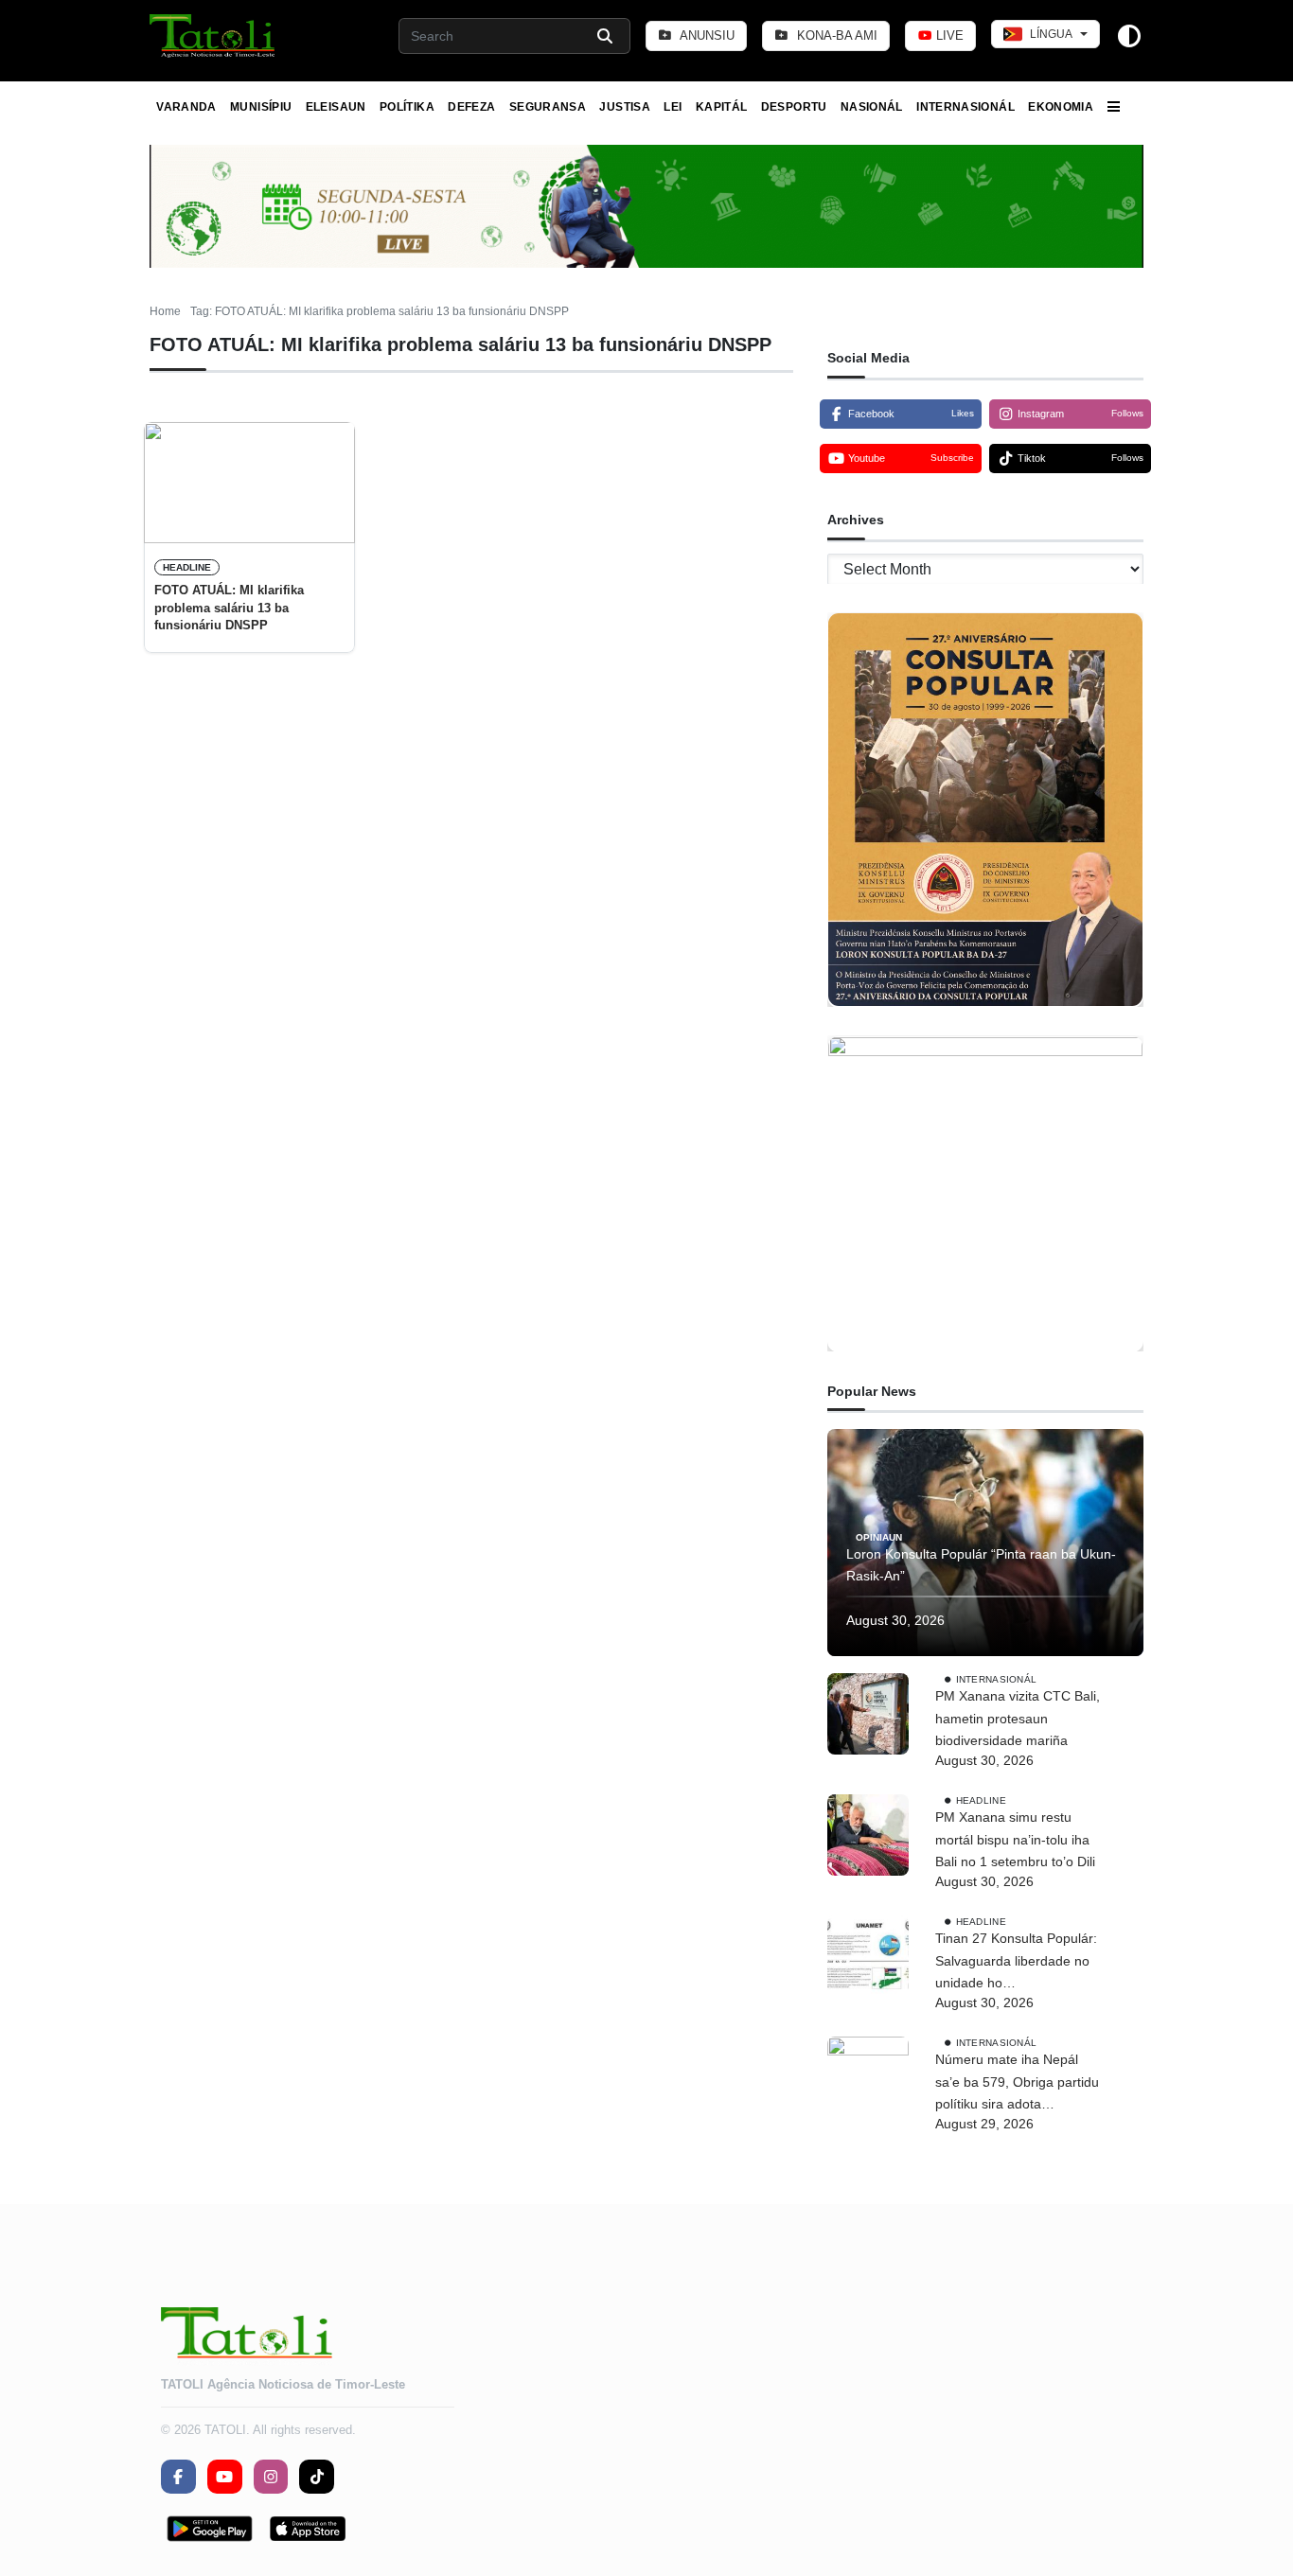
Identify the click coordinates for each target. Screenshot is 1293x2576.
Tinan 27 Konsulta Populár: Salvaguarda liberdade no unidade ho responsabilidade (1016, 1963)
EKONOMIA (1061, 107)
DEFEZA (471, 107)
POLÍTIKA (407, 107)
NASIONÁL (872, 107)
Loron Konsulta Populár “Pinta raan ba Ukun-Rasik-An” (981, 1565)
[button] (213, 36)
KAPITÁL (722, 107)
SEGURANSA (548, 107)
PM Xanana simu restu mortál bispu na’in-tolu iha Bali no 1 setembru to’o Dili (1015, 1840)
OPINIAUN (879, 1536)
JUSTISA (625, 107)
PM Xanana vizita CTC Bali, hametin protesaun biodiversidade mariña (1018, 1719)
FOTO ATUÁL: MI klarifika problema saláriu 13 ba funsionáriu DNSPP (229, 608)
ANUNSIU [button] (706, 35)
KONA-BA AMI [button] (835, 35)
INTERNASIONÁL (965, 107)
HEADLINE (187, 567)
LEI (673, 107)
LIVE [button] (948, 35)
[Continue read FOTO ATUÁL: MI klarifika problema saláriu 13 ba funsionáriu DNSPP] (249, 483)
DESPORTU (794, 107)
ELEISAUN (336, 107)
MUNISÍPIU (261, 107)
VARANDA (186, 107)
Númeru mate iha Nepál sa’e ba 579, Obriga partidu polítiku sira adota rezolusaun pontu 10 (1017, 2084)
